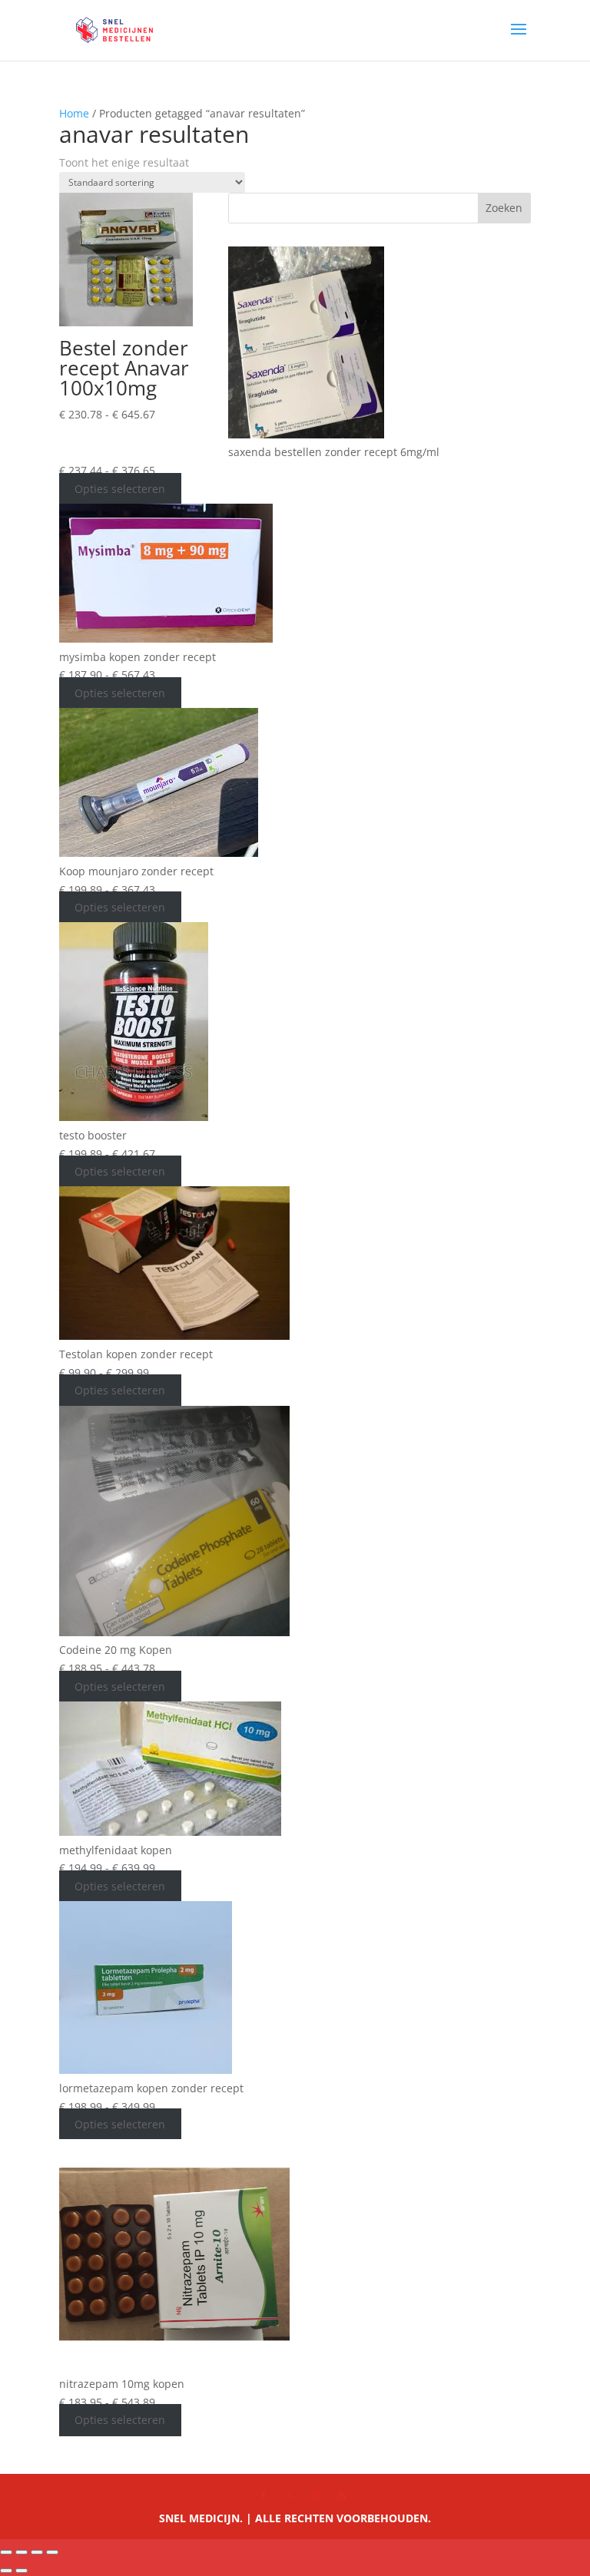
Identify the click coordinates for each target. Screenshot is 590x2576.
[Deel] (37, 2552)
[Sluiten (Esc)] (52, 2552)
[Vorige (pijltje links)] (6, 2571)
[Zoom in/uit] (6, 2552)
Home (74, 113)
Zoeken (504, 208)
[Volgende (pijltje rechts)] (22, 2571)
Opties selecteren (120, 489)
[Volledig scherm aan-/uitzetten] (22, 2552)
